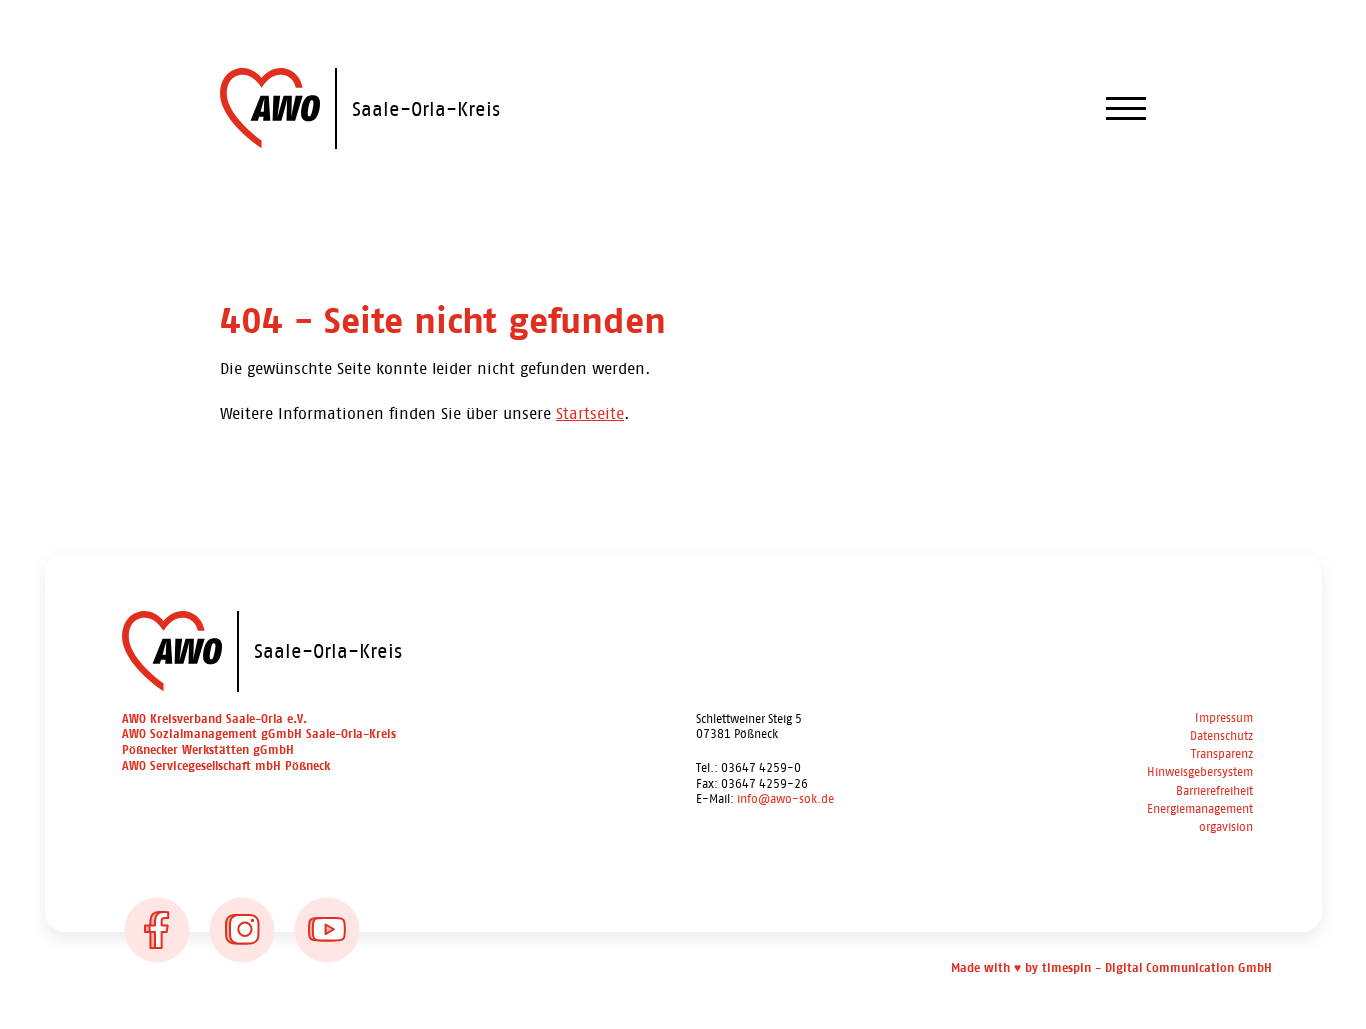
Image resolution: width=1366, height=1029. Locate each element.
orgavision (1226, 827)
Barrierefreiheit (1214, 791)
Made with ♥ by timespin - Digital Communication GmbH (1111, 968)
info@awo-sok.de (785, 799)
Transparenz (1222, 754)
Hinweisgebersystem (1200, 772)
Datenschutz (1221, 736)
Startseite (590, 413)
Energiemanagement (1200, 809)
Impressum (1224, 718)
